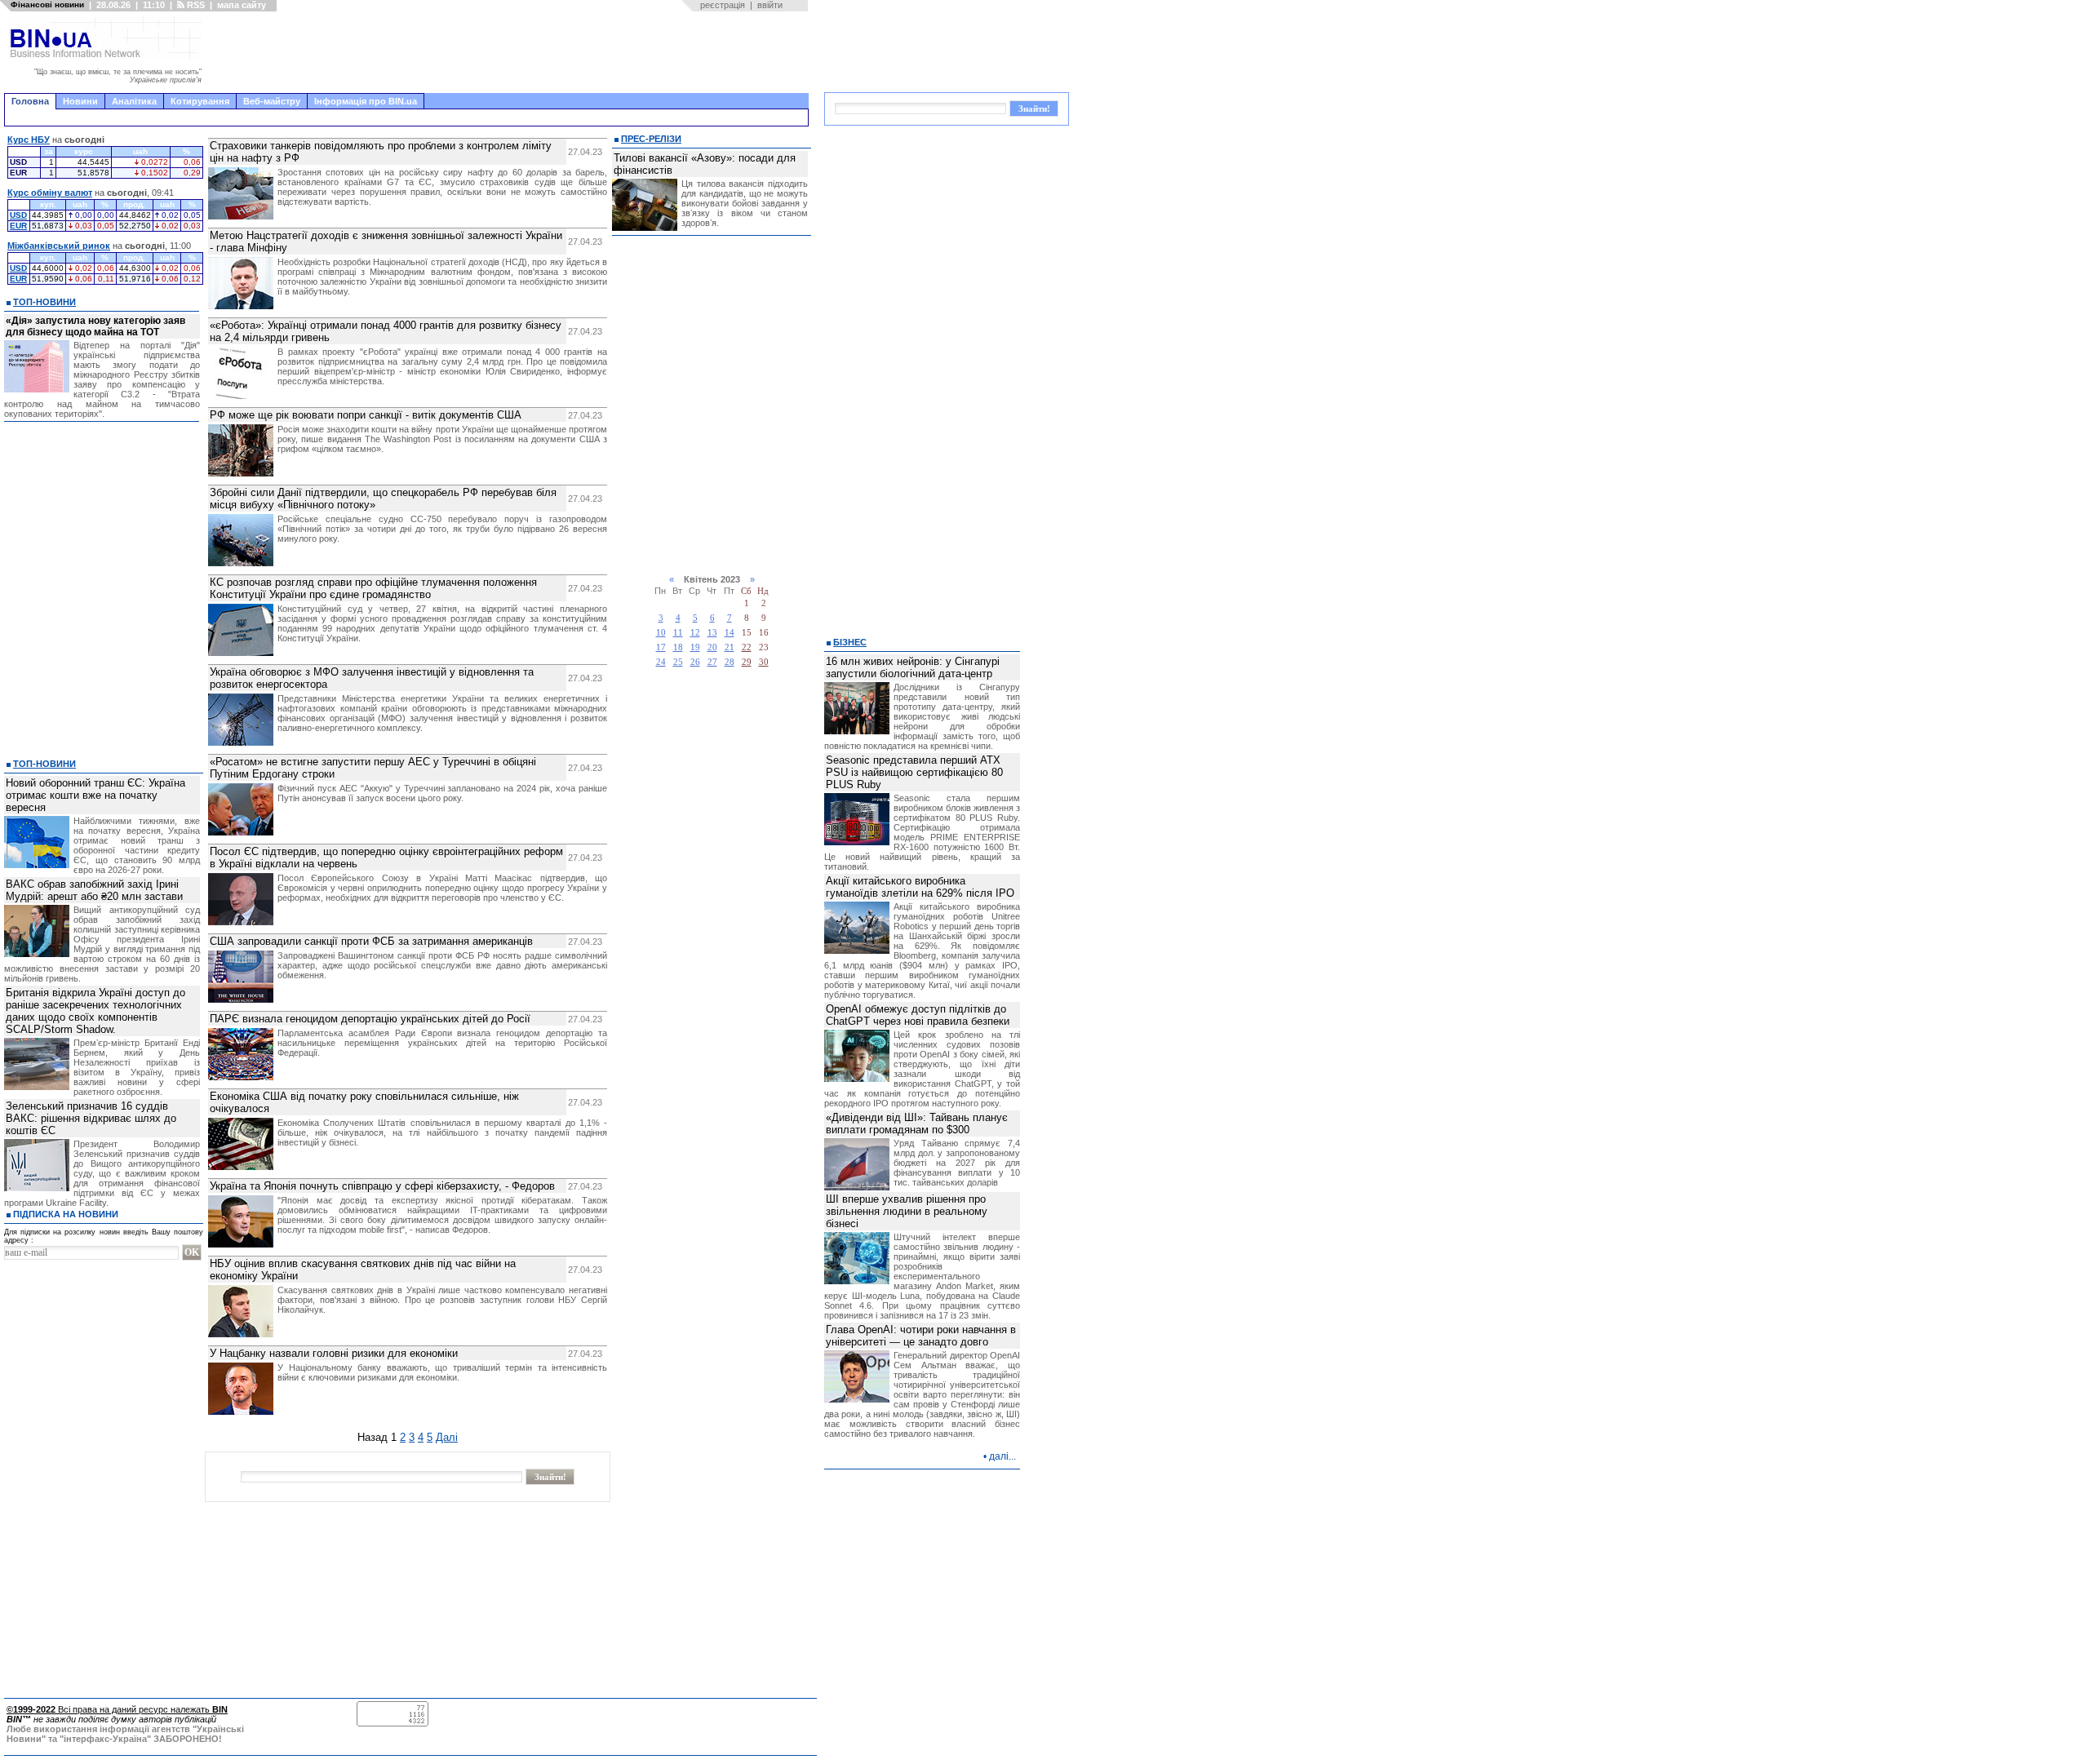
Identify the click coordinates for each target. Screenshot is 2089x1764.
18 (678, 647)
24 (661, 662)
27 (712, 662)
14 (730, 633)
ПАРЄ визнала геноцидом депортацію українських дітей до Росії (370, 1019)
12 (695, 633)
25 (678, 662)
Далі (447, 1437)
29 (747, 662)
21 (730, 647)
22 (747, 647)
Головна (30, 101)
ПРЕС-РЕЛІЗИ (651, 139)
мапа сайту (242, 5)
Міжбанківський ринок (59, 246)
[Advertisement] (510, 52)
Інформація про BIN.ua (366, 101)
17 (661, 647)
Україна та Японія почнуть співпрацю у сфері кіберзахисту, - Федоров (382, 1186)
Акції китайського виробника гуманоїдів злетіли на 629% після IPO (920, 887)
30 (764, 662)
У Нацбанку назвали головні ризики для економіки (334, 1353)
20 (712, 647)
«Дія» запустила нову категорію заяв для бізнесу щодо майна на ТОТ (95, 326)
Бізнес (850, 642)
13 (712, 633)
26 (695, 662)
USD (18, 215)
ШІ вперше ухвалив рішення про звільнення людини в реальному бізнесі (907, 1211)
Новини (80, 101)
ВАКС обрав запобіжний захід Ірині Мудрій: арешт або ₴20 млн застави (94, 890)
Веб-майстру (272, 101)
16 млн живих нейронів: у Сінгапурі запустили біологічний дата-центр (913, 667)
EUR (18, 226)
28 (730, 662)
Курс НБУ (29, 140)
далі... (1002, 1456)
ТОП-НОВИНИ (44, 302)
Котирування (200, 101)
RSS (195, 5)
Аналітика (134, 101)
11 (678, 633)
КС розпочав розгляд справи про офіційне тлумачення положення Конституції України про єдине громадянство (373, 588)
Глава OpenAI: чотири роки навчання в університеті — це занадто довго (921, 1336)
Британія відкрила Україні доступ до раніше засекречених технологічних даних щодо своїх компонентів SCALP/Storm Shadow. (95, 1011)
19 (695, 647)
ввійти (770, 5)
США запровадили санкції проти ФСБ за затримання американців (371, 941)
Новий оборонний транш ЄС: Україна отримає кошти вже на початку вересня (95, 795)
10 (661, 633)
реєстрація (723, 5)
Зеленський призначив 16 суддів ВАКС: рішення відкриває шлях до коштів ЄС (91, 1118)
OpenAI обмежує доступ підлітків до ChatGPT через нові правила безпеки (918, 1015)
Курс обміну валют (50, 193)
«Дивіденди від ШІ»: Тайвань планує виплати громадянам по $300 (917, 1124)
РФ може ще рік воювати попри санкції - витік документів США (366, 415)
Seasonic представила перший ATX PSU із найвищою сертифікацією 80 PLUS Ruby (914, 772)
